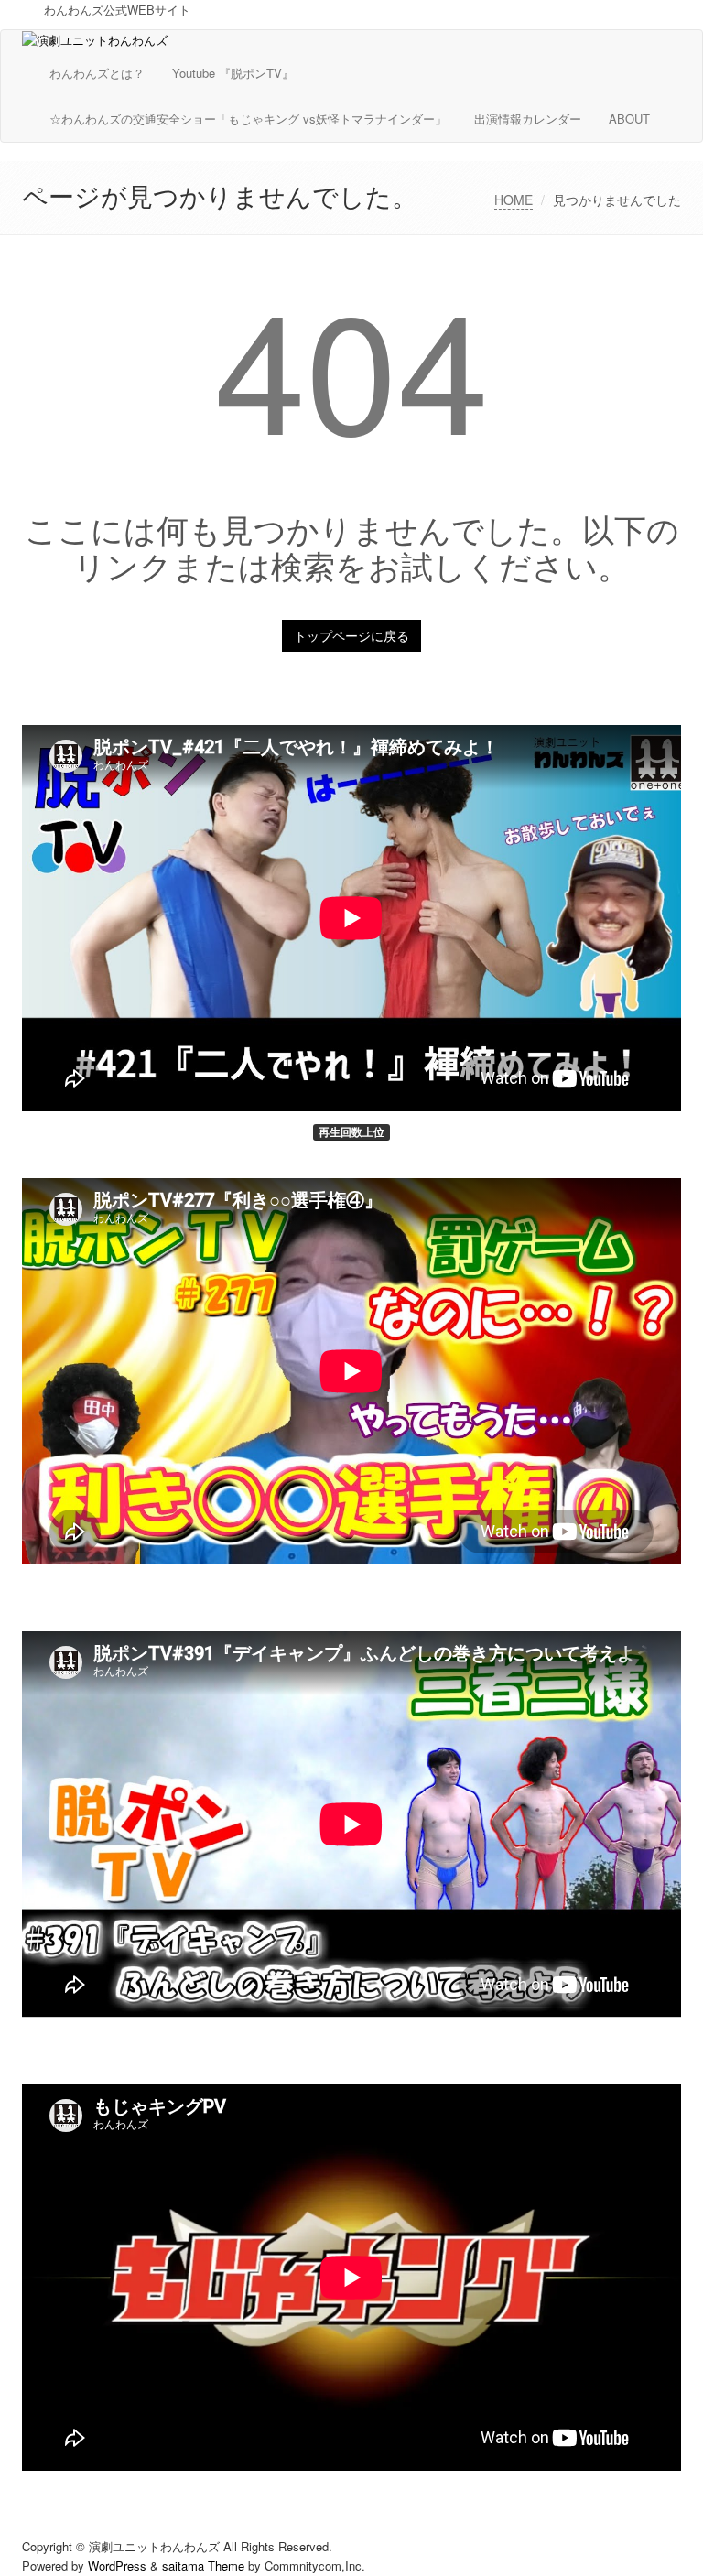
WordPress (117, 2565)
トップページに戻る (351, 635)
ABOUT (629, 119)
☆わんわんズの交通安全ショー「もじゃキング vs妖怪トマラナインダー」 (248, 119)
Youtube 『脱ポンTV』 (233, 73)
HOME (514, 200)
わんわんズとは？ (97, 73)
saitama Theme (203, 2565)
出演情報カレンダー (528, 119)
